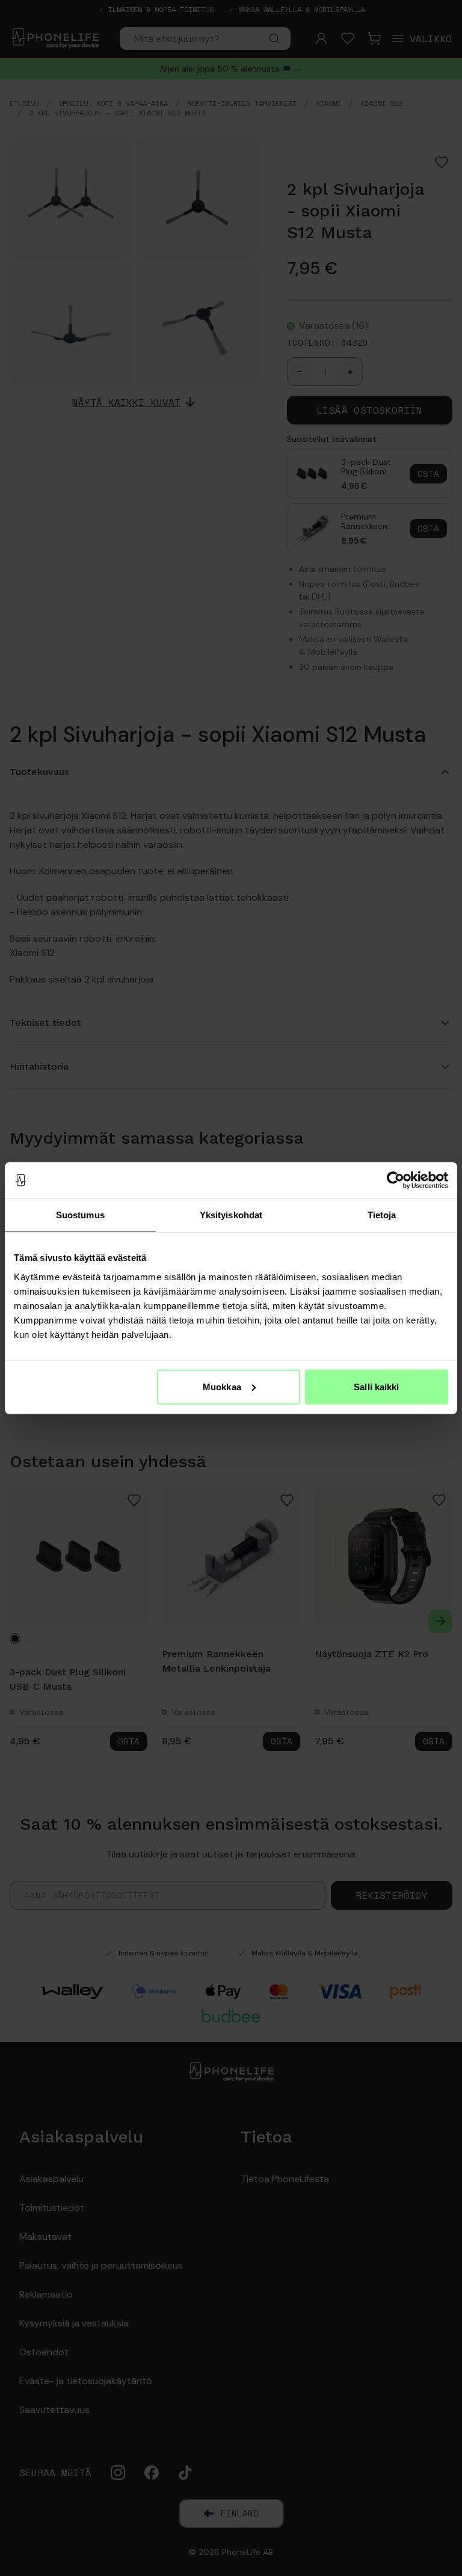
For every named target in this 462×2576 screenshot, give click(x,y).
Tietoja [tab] (382, 1215)
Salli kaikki (376, 1386)
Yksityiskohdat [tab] (231, 1215)
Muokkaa (222, 1386)
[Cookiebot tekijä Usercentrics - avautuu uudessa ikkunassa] (396, 1180)
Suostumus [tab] (80, 1215)
